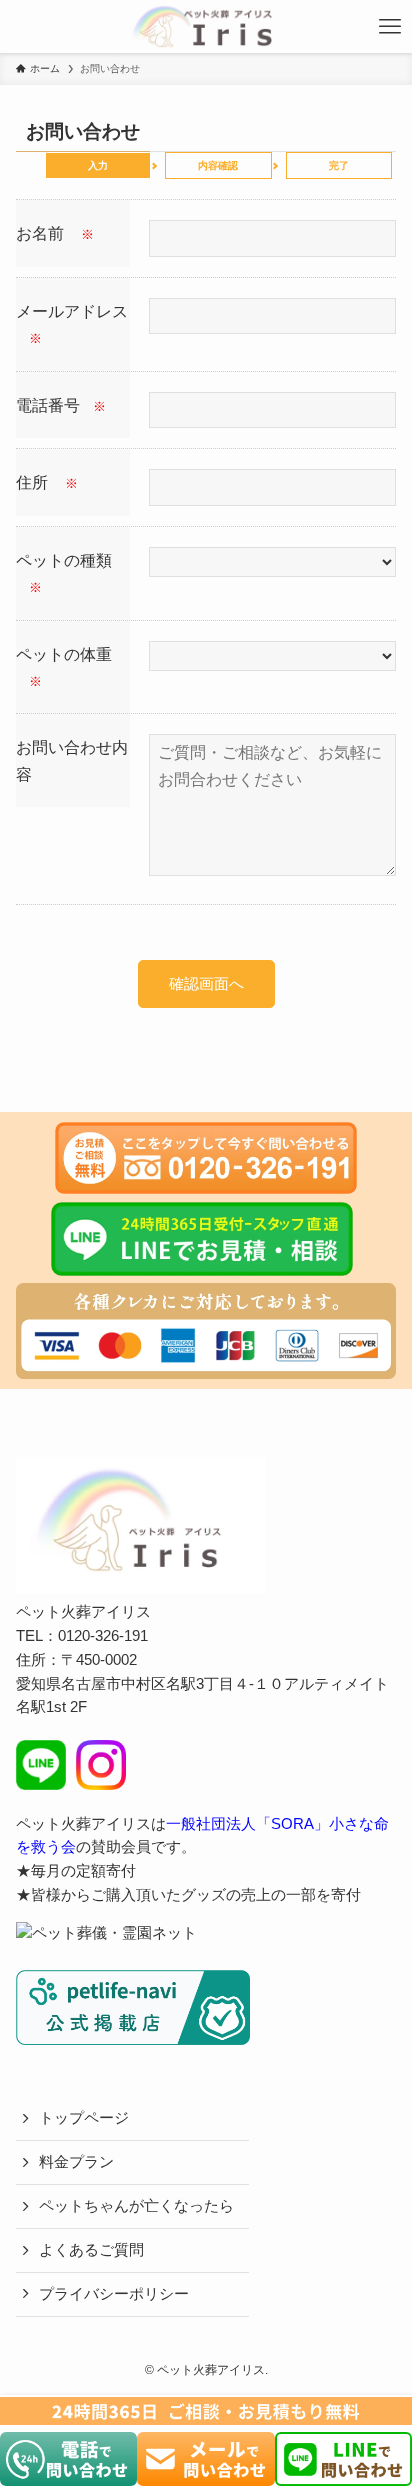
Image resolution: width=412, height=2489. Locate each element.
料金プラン (76, 2162)
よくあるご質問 (91, 2250)
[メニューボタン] (389, 26)
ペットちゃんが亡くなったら (136, 2206)
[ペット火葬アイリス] (202, 26)
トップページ (84, 2118)
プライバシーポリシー (114, 2294)
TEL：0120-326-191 (82, 1636)
